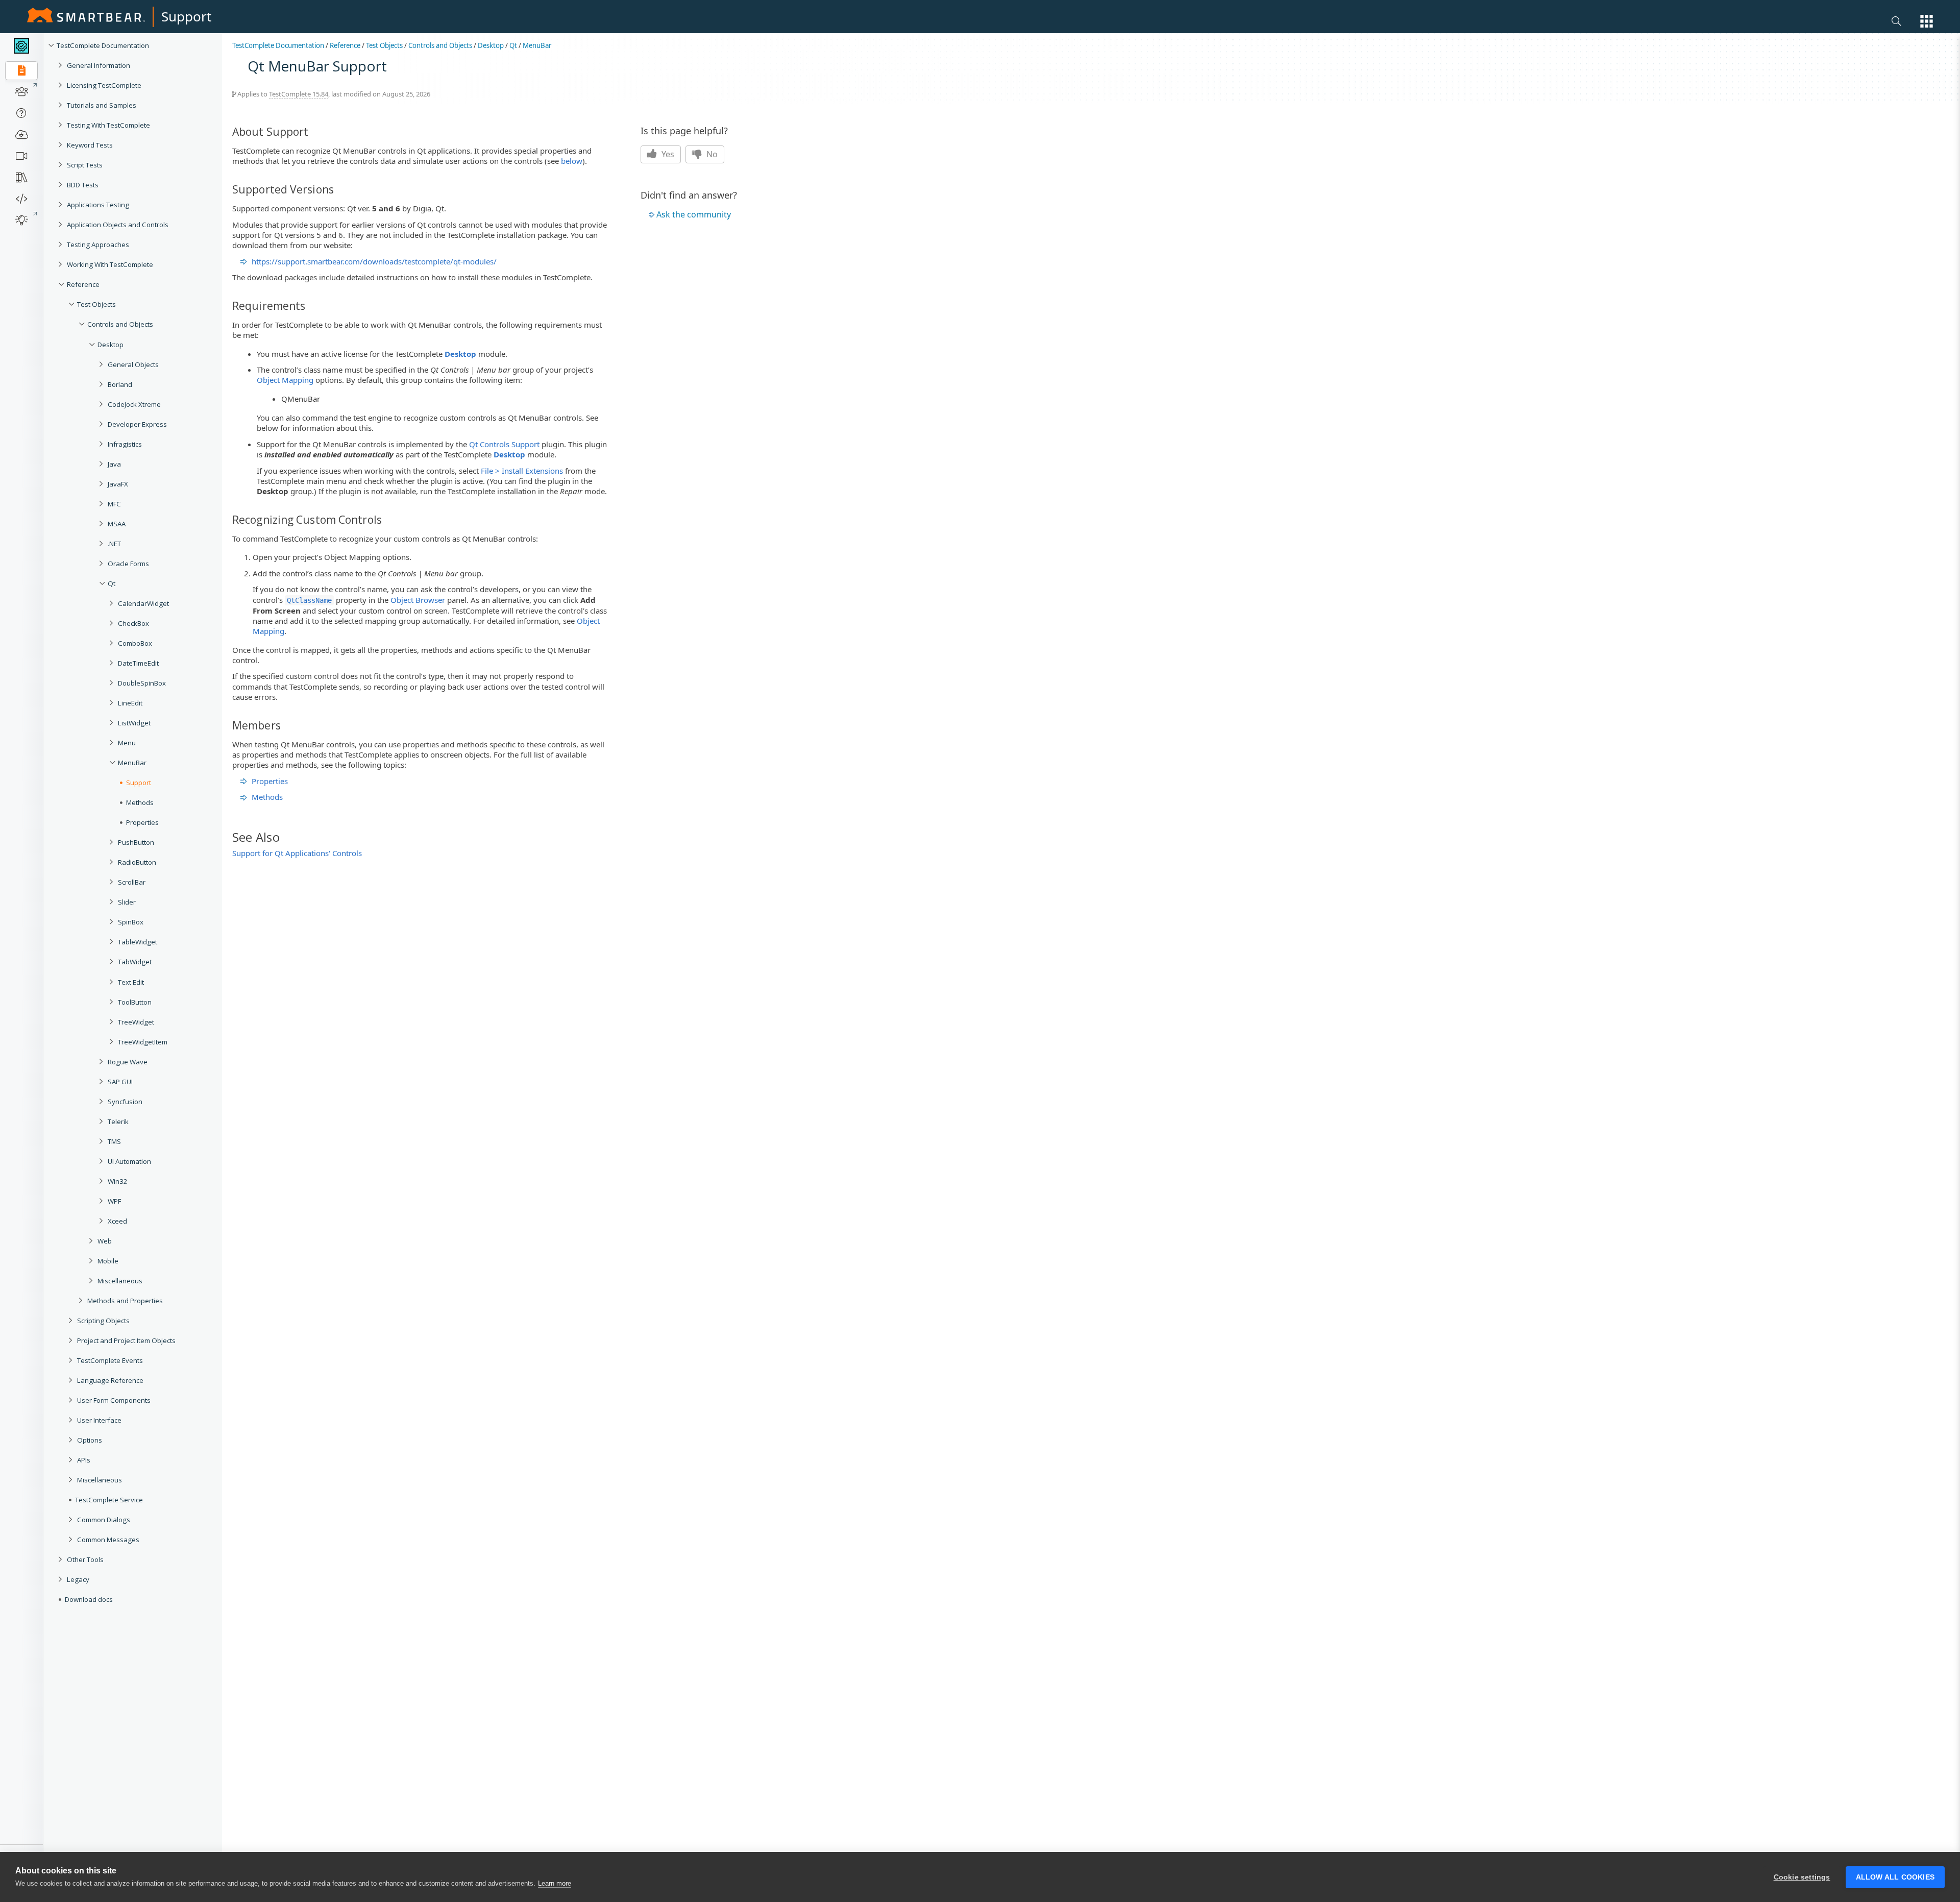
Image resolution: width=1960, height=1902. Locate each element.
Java (114, 464)
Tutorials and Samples (102, 105)
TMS (114, 1141)
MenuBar (537, 45)
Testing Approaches (98, 245)
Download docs (89, 1599)
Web (105, 1241)
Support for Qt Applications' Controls (297, 853)
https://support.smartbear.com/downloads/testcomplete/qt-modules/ (374, 261)
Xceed (117, 1221)
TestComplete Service (109, 1500)
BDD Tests (83, 185)
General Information (99, 65)
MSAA (117, 524)
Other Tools (85, 1559)
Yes (667, 154)
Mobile (108, 1261)
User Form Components (114, 1400)
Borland (120, 384)
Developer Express (137, 424)
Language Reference (110, 1380)
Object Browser (418, 600)
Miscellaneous (120, 1281)
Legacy (78, 1579)
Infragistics (125, 444)
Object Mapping (285, 380)
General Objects (133, 364)
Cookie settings (1802, 1877)
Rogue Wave (128, 1062)
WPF (114, 1201)
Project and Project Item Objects (126, 1340)
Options (90, 1440)
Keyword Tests (90, 145)
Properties (270, 781)
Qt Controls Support (504, 444)
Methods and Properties (125, 1301)
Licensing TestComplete (104, 85)
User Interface (99, 1420)
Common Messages (108, 1540)
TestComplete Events (110, 1360)
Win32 (118, 1181)
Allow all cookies (1895, 1877)
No (711, 154)
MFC (114, 504)
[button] (1927, 21)
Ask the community (694, 214)
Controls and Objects (120, 324)
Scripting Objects (103, 1321)
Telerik (118, 1121)
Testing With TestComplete (108, 125)
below (572, 161)
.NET (114, 544)
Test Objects (96, 304)
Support (186, 16)
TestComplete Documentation (103, 45)
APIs (84, 1460)
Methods (267, 797)
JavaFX (118, 484)
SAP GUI (120, 1082)
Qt (112, 583)
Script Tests (85, 165)
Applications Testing (98, 205)
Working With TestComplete (110, 264)
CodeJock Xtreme (134, 404)
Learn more (555, 1883)
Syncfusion (125, 1102)
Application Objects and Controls (118, 225)
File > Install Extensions (522, 471)
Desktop (111, 345)
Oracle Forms (128, 564)
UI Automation (129, 1161)
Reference (83, 284)
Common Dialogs (104, 1520)
